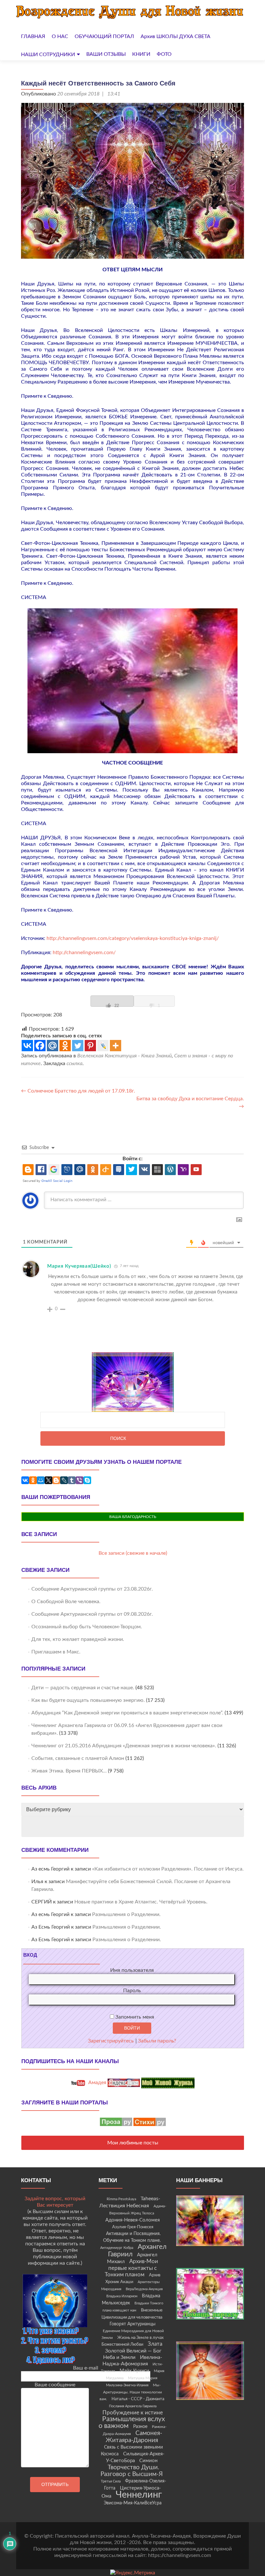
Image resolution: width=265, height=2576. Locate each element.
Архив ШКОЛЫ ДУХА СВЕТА (175, 36)
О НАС (60, 36)
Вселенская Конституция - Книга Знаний (124, 1056)
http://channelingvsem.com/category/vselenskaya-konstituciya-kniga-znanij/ (133, 938)
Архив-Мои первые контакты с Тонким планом (131, 2268)
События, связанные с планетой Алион (78, 1758)
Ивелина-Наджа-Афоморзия (132, 2361)
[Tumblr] (72, 1480)
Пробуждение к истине (133, 2413)
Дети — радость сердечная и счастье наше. (83, 1688)
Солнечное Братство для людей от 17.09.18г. (78, 1091)
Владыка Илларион (122, 2296)
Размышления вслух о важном (132, 2422)
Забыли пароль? (157, 2041)
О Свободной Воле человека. (66, 1602)
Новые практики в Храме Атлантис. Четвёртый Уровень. (141, 1902)
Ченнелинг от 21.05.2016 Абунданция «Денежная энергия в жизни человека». (124, 1746)
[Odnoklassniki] (65, 1046)
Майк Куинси (134, 2371)
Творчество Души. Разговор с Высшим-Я (132, 2471)
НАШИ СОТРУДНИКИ (48, 55)
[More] (116, 1046)
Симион (148, 2461)
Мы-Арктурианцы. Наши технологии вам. (131, 2392)
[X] (48, 1480)
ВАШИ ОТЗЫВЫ (106, 54)
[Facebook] (40, 1046)
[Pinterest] (90, 1046)
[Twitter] (78, 1046)
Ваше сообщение (55, 2385)
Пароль (132, 1991)
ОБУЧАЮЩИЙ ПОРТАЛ (104, 36)
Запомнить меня (134, 2017)
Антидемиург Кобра (117, 2248)
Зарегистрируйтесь (111, 2041)
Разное (140, 2427)
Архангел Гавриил (137, 2251)
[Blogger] (56, 1480)
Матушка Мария (143, 2378)
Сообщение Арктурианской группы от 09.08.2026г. (92, 1614)
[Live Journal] (103, 1046)
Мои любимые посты (133, 2143)
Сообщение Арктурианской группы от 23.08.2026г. (92, 1589)
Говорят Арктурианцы (132, 2324)
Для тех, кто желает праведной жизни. (78, 1639)
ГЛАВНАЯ (33, 36)
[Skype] (87, 1480)
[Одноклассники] (33, 1480)
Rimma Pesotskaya (121, 2199)
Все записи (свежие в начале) (133, 1553)
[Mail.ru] (53, 1046)
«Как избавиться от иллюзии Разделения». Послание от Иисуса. (168, 1869)
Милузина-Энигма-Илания (127, 2385)
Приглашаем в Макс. (56, 1652)
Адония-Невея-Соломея (132, 2220)
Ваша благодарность (133, 1517)
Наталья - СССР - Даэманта (138, 2399)
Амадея (97, 2082)
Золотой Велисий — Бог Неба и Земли (132, 2354)
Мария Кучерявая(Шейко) (79, 1266)
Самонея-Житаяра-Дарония (134, 2437)
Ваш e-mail (86, 2368)
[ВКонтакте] (25, 1480)
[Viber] (79, 1480)
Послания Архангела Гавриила (133, 2406)
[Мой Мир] (41, 1480)
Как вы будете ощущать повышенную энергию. (88, 1700)
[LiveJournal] (64, 1480)
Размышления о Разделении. (126, 1914)
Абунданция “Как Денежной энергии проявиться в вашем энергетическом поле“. (127, 1713)
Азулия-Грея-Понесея (133, 2227)
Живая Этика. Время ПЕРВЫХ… (69, 1771)
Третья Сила (111, 2481)
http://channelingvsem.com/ (84, 953)
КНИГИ (141, 54)
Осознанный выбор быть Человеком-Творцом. (87, 1627)
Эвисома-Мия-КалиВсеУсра (133, 2503)
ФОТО (164, 54)
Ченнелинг (139, 2495)
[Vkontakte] (27, 1046)
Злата (155, 2344)
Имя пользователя (132, 1970)
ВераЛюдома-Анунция (144, 2289)
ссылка (74, 1063)
